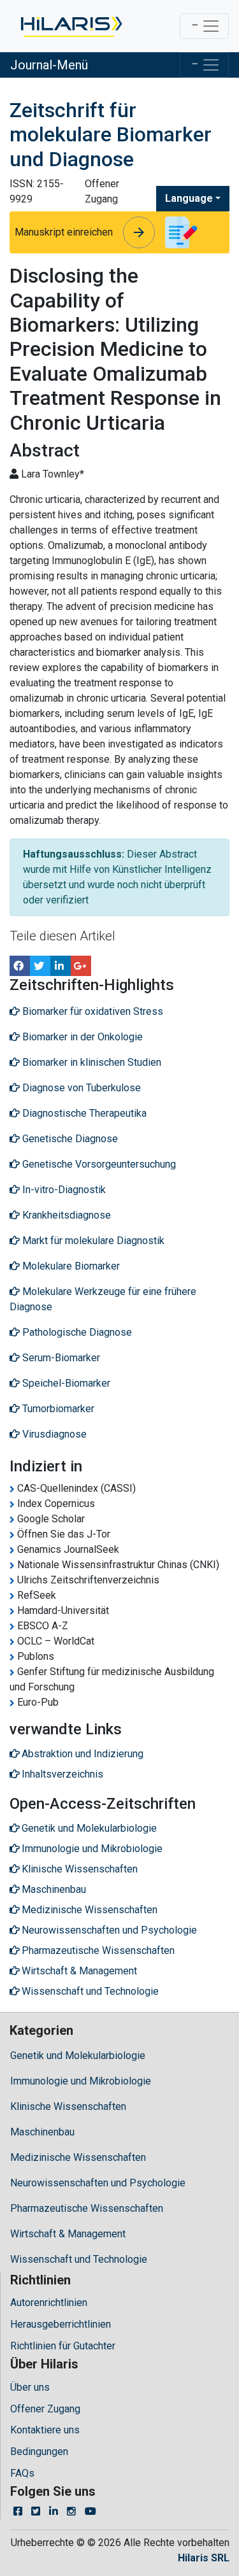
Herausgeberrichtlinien (61, 2324)
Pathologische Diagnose (76, 1332)
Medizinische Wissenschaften (78, 2157)
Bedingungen (39, 2452)
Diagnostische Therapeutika (83, 1113)
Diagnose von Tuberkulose (80, 1088)
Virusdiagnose (53, 1434)
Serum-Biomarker (60, 1358)
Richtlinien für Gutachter (63, 2346)
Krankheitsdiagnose (65, 1215)
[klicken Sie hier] (70, 26)
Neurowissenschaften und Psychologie (98, 2183)
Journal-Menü (49, 65)
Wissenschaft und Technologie (79, 2259)
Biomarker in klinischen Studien (91, 1062)
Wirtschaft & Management (68, 2234)
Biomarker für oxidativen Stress (91, 1011)
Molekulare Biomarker (70, 1266)
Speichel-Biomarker (65, 1383)
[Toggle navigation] (204, 26)
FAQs (22, 2473)
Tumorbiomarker (57, 1409)
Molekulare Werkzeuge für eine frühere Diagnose (103, 1299)
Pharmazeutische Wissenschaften (87, 2208)
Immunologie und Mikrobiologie (81, 2081)
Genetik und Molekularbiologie (78, 2056)
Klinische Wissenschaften (68, 2106)
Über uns (30, 2387)
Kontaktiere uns (45, 2430)
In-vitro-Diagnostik (63, 1190)
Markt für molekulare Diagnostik (92, 1241)
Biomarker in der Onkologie (81, 1037)
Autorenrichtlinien (49, 2303)
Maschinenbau (42, 2132)
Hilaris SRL (204, 2558)
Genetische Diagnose (69, 1139)
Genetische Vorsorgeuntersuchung (98, 1164)
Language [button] (189, 198)
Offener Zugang (45, 2409)
